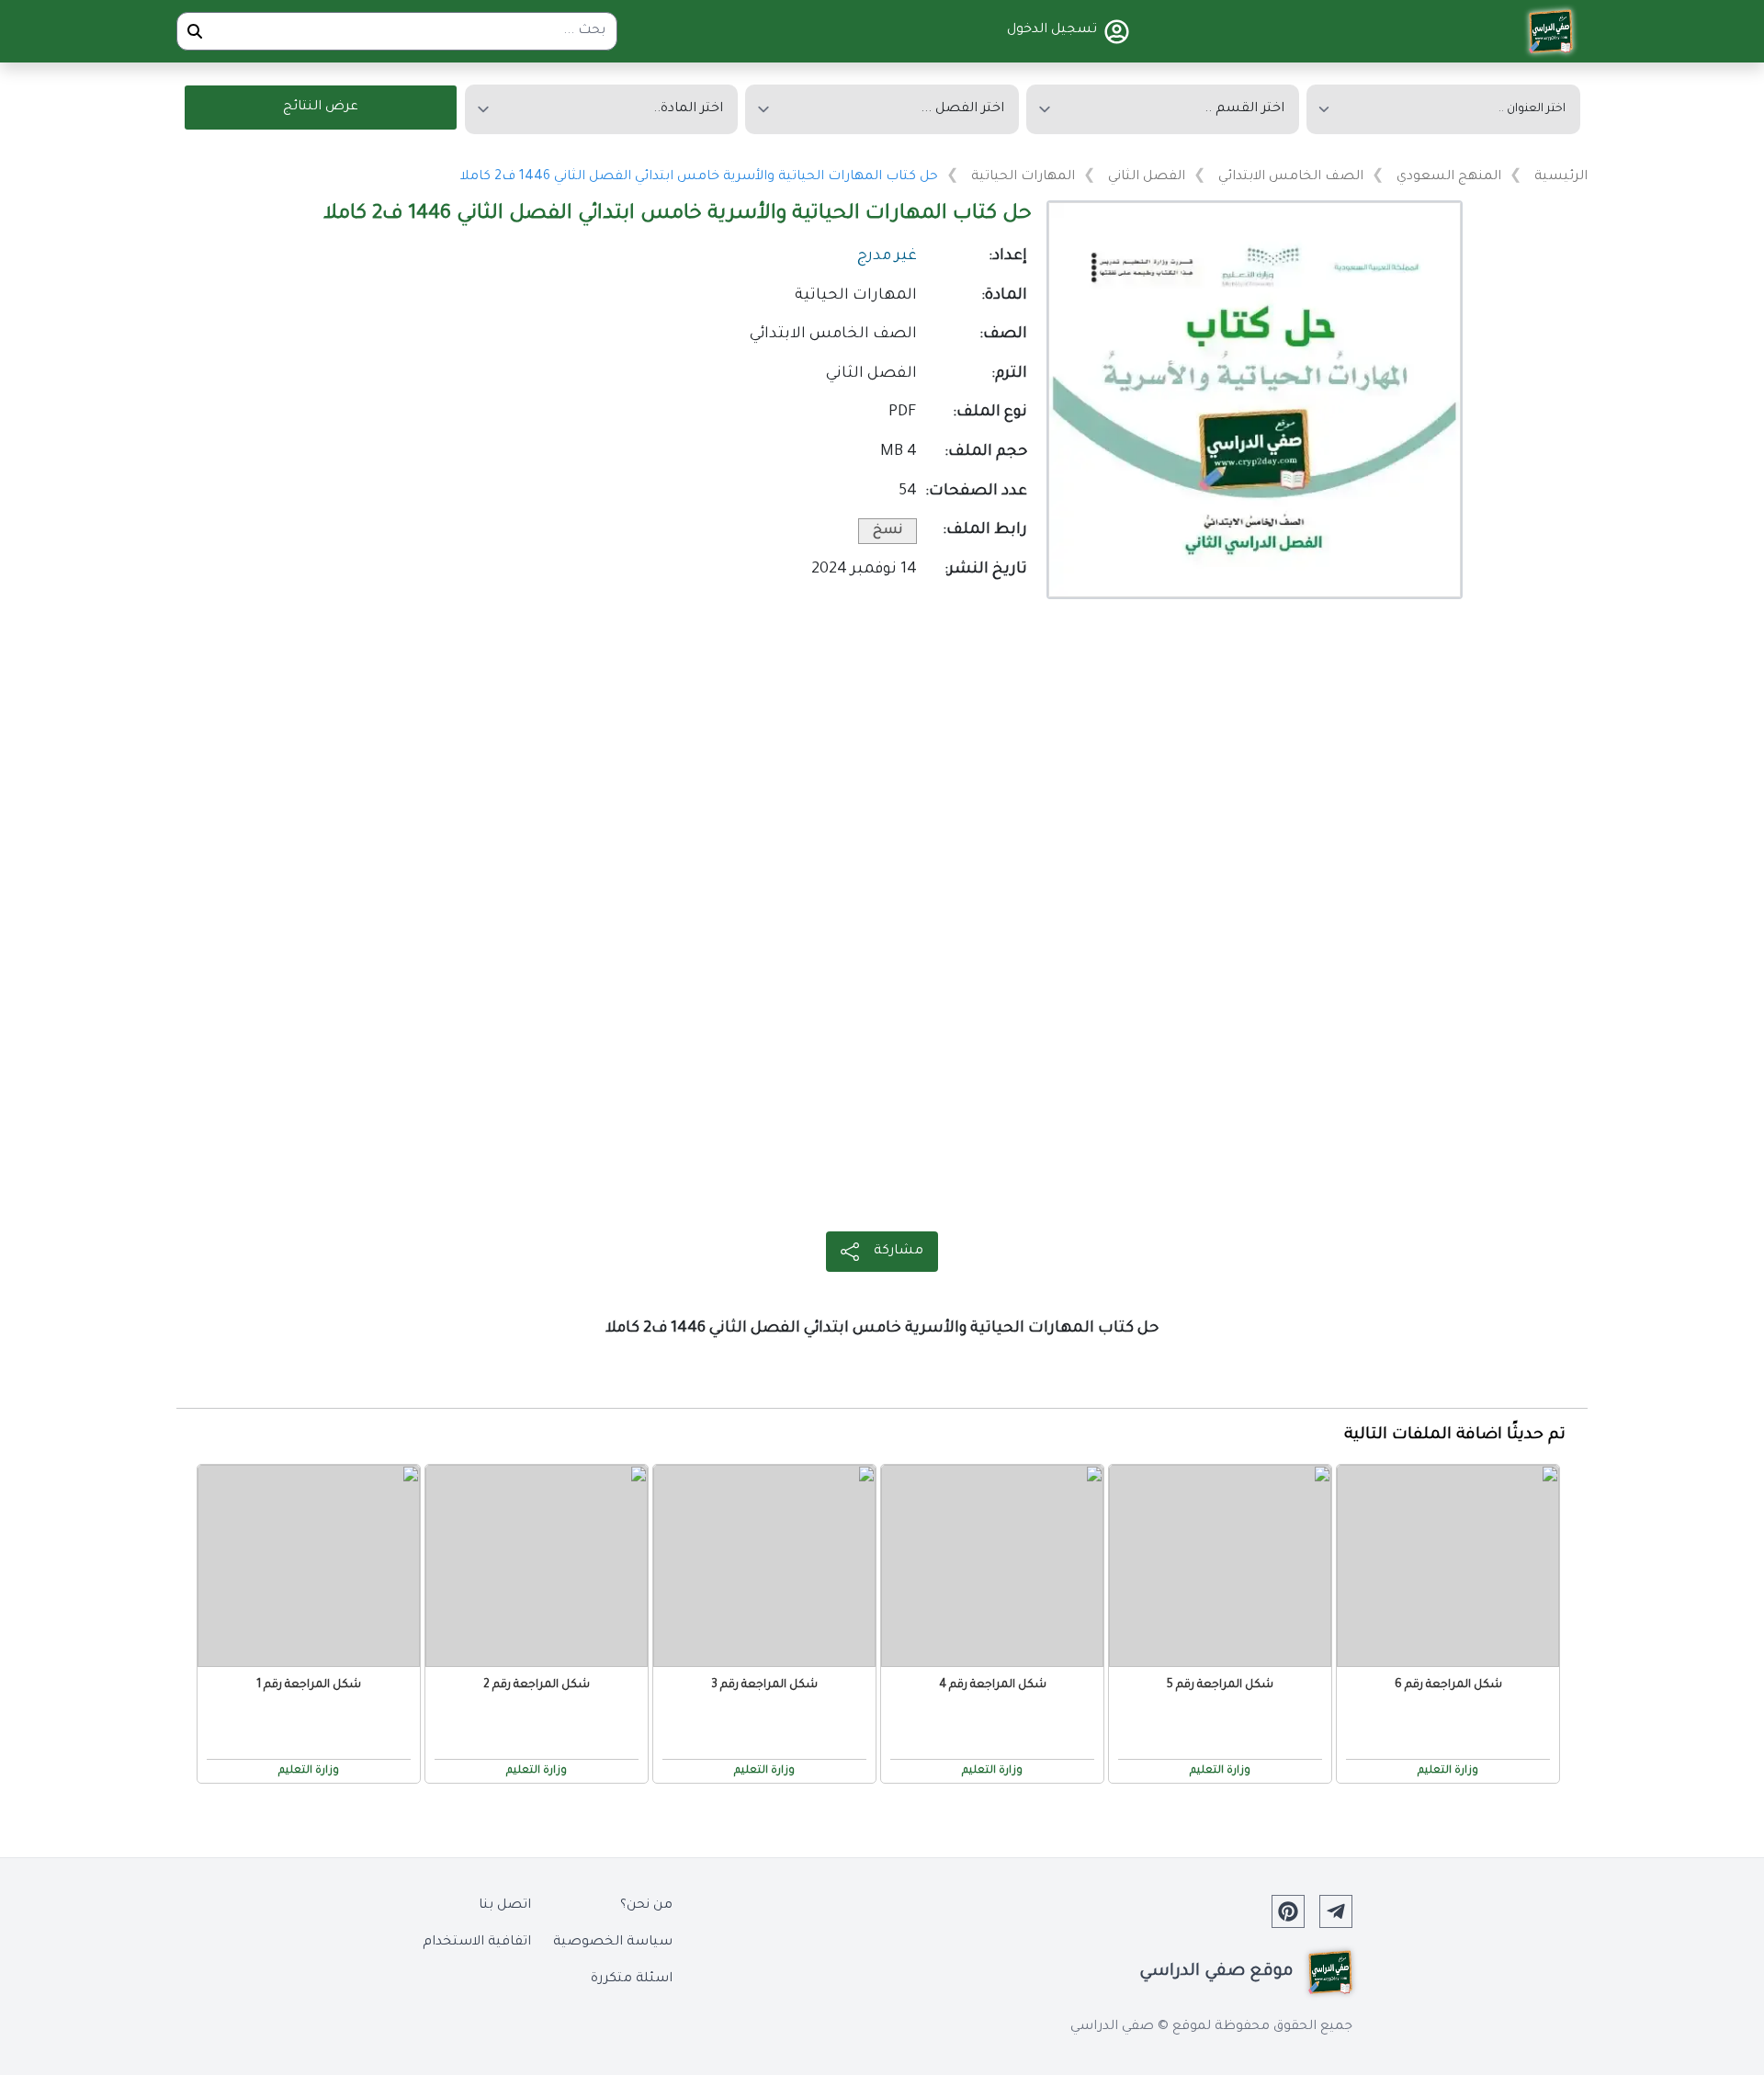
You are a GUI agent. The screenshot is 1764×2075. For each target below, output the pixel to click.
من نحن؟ (646, 1906)
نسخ (888, 531)
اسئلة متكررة (632, 1979)
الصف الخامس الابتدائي (1291, 177)
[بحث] (195, 31)
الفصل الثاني (1147, 177)
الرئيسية (1561, 177)
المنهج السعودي (1449, 177)
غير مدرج (887, 257)
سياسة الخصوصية (613, 1943)
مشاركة (899, 1252)
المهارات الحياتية (1023, 177)
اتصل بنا (505, 1906)
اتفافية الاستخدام (477, 1943)
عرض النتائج (321, 108)
